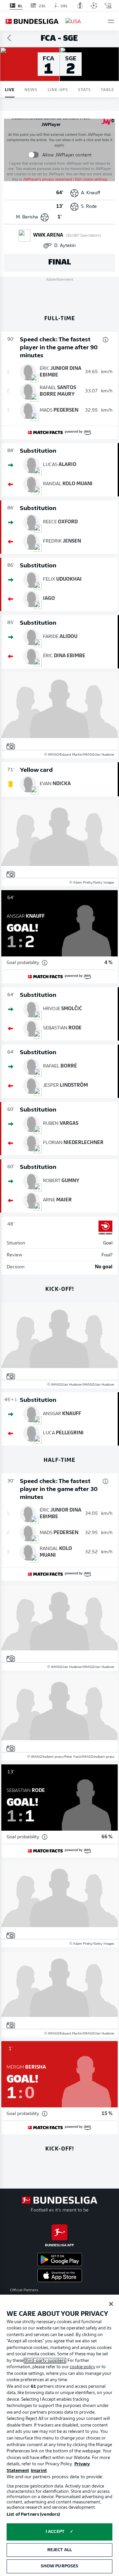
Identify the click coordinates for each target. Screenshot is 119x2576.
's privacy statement (47, 180)
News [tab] (31, 89)
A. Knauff (91, 193)
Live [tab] (10, 89)
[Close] (111, 2304)
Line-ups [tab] (58, 89)
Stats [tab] (84, 89)
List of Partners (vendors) (33, 2515)
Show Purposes (60, 2566)
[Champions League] (94, 6)
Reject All (59, 2550)
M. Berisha (27, 217)
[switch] (34, 155)
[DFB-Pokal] (80, 6)
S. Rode (89, 207)
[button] (111, 21)
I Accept (55, 2532)
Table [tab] (107, 89)
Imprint (39, 2471)
